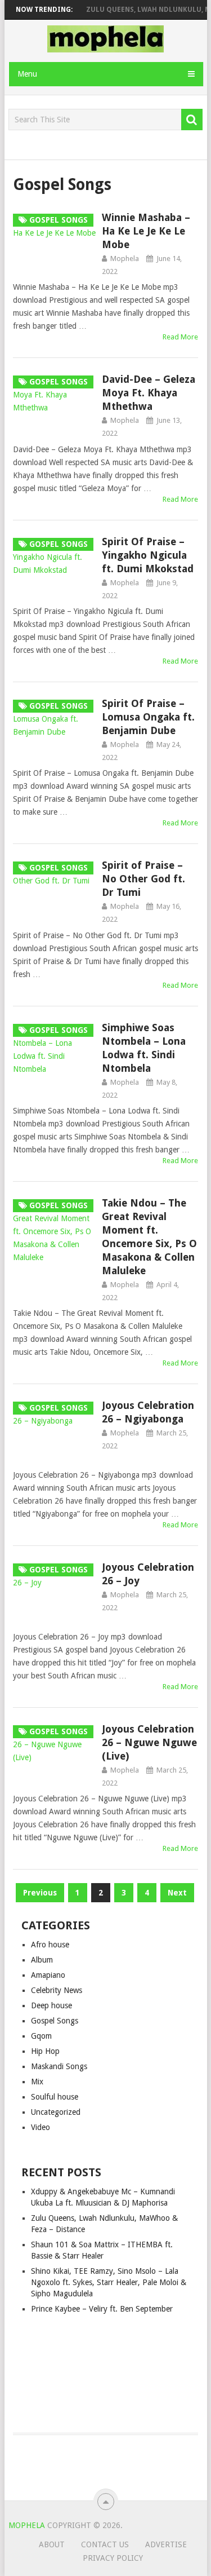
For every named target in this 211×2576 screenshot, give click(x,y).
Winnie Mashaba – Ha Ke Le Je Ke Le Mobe (146, 231)
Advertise (166, 2544)
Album (42, 1960)
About (52, 2544)
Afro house (50, 1945)
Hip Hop (45, 2051)
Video (41, 2127)
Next (177, 1893)
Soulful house (55, 2097)
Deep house (51, 2005)
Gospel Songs (55, 2021)
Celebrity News (57, 1990)
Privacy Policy (113, 2558)
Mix (37, 2082)
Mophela (125, 259)
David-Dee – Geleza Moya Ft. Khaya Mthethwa (149, 393)
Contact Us (105, 2544)
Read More (180, 337)
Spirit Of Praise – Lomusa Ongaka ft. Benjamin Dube (148, 717)
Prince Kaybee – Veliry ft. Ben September (102, 2309)
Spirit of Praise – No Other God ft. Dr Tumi (143, 879)
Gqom (41, 2036)
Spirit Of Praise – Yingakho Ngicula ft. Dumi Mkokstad (148, 555)
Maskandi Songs (59, 2066)
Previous (40, 1893)
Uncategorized (56, 2112)
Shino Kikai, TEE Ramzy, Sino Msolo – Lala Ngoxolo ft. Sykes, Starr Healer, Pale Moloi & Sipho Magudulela (109, 2282)
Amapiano (48, 1975)
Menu (27, 74)
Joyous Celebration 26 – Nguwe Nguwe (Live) (149, 1742)
